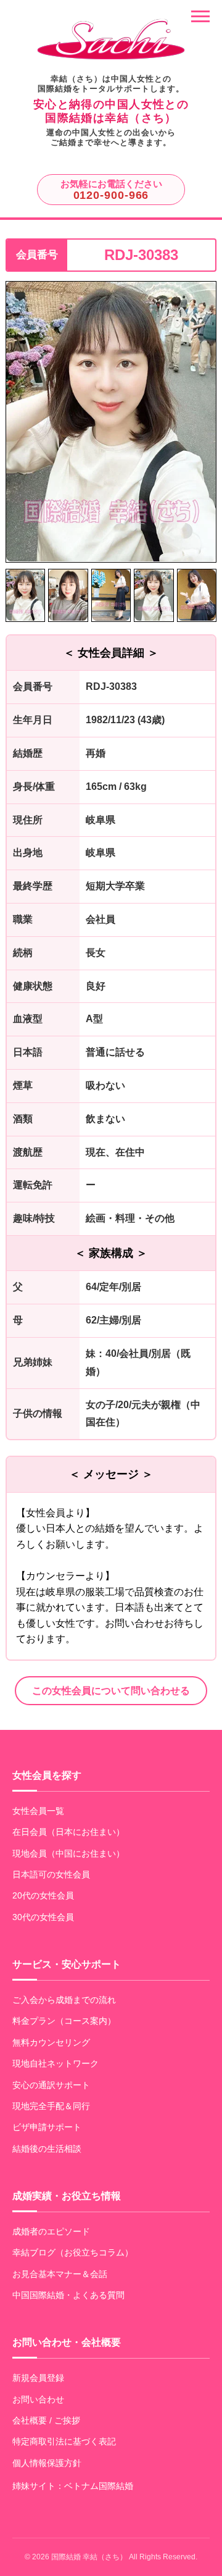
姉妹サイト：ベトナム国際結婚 (73, 2486)
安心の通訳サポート (51, 2085)
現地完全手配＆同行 (51, 2106)
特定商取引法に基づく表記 (64, 2441)
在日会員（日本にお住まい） (68, 1832)
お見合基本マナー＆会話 (60, 2274)
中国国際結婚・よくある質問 (68, 2295)
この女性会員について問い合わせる (111, 1691)
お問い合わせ (38, 2399)
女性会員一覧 (38, 1811)
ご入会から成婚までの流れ (64, 2000)
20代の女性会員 (43, 1895)
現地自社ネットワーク (55, 2063)
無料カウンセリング (51, 2042)
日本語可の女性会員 (51, 1874)
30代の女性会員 (43, 1917)
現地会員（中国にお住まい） (68, 1853)
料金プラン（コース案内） (64, 2021)
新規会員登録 (38, 2378)
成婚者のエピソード (51, 2231)
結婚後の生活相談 (47, 2149)
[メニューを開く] (200, 16)
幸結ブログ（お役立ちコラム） (73, 2252)
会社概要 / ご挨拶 (46, 2420)
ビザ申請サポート (47, 2127)
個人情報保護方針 (47, 2463)
